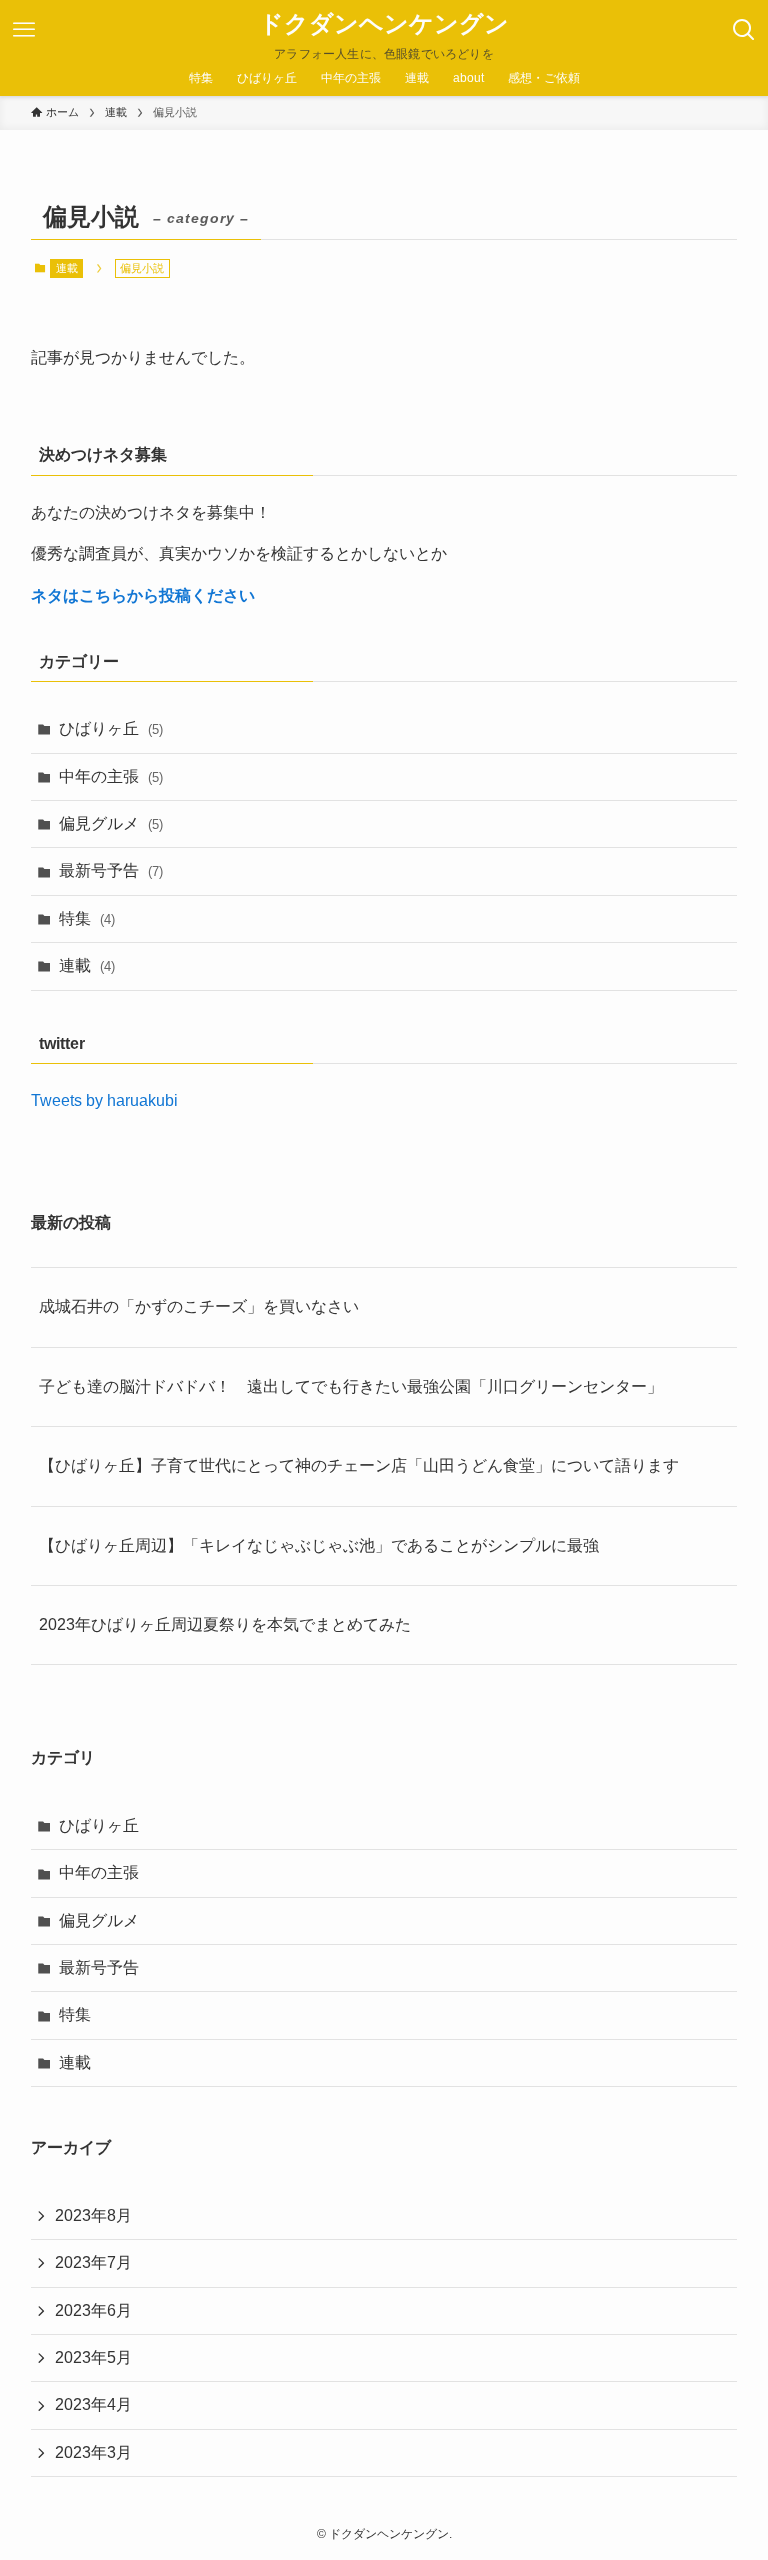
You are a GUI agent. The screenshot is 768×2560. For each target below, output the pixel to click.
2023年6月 (93, 2310)
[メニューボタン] (24, 30)
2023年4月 (93, 2404)
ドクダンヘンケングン (384, 24)
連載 (67, 268)
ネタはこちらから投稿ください (143, 595)
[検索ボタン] (744, 30)
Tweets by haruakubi (104, 1100)
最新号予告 (111, 870)
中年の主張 (111, 776)
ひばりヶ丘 (111, 728)
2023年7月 (93, 2262)
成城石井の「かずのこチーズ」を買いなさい (199, 1306)
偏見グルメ (111, 823)
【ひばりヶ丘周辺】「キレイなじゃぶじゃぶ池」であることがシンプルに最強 (319, 1545)
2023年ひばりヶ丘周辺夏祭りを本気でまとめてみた (225, 1624)
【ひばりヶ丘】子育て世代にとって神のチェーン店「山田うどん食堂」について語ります (359, 1465)
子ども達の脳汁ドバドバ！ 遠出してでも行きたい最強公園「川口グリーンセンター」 (351, 1386)
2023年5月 (93, 2357)
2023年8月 (93, 2215)
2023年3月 (93, 2452)
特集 (87, 918)
